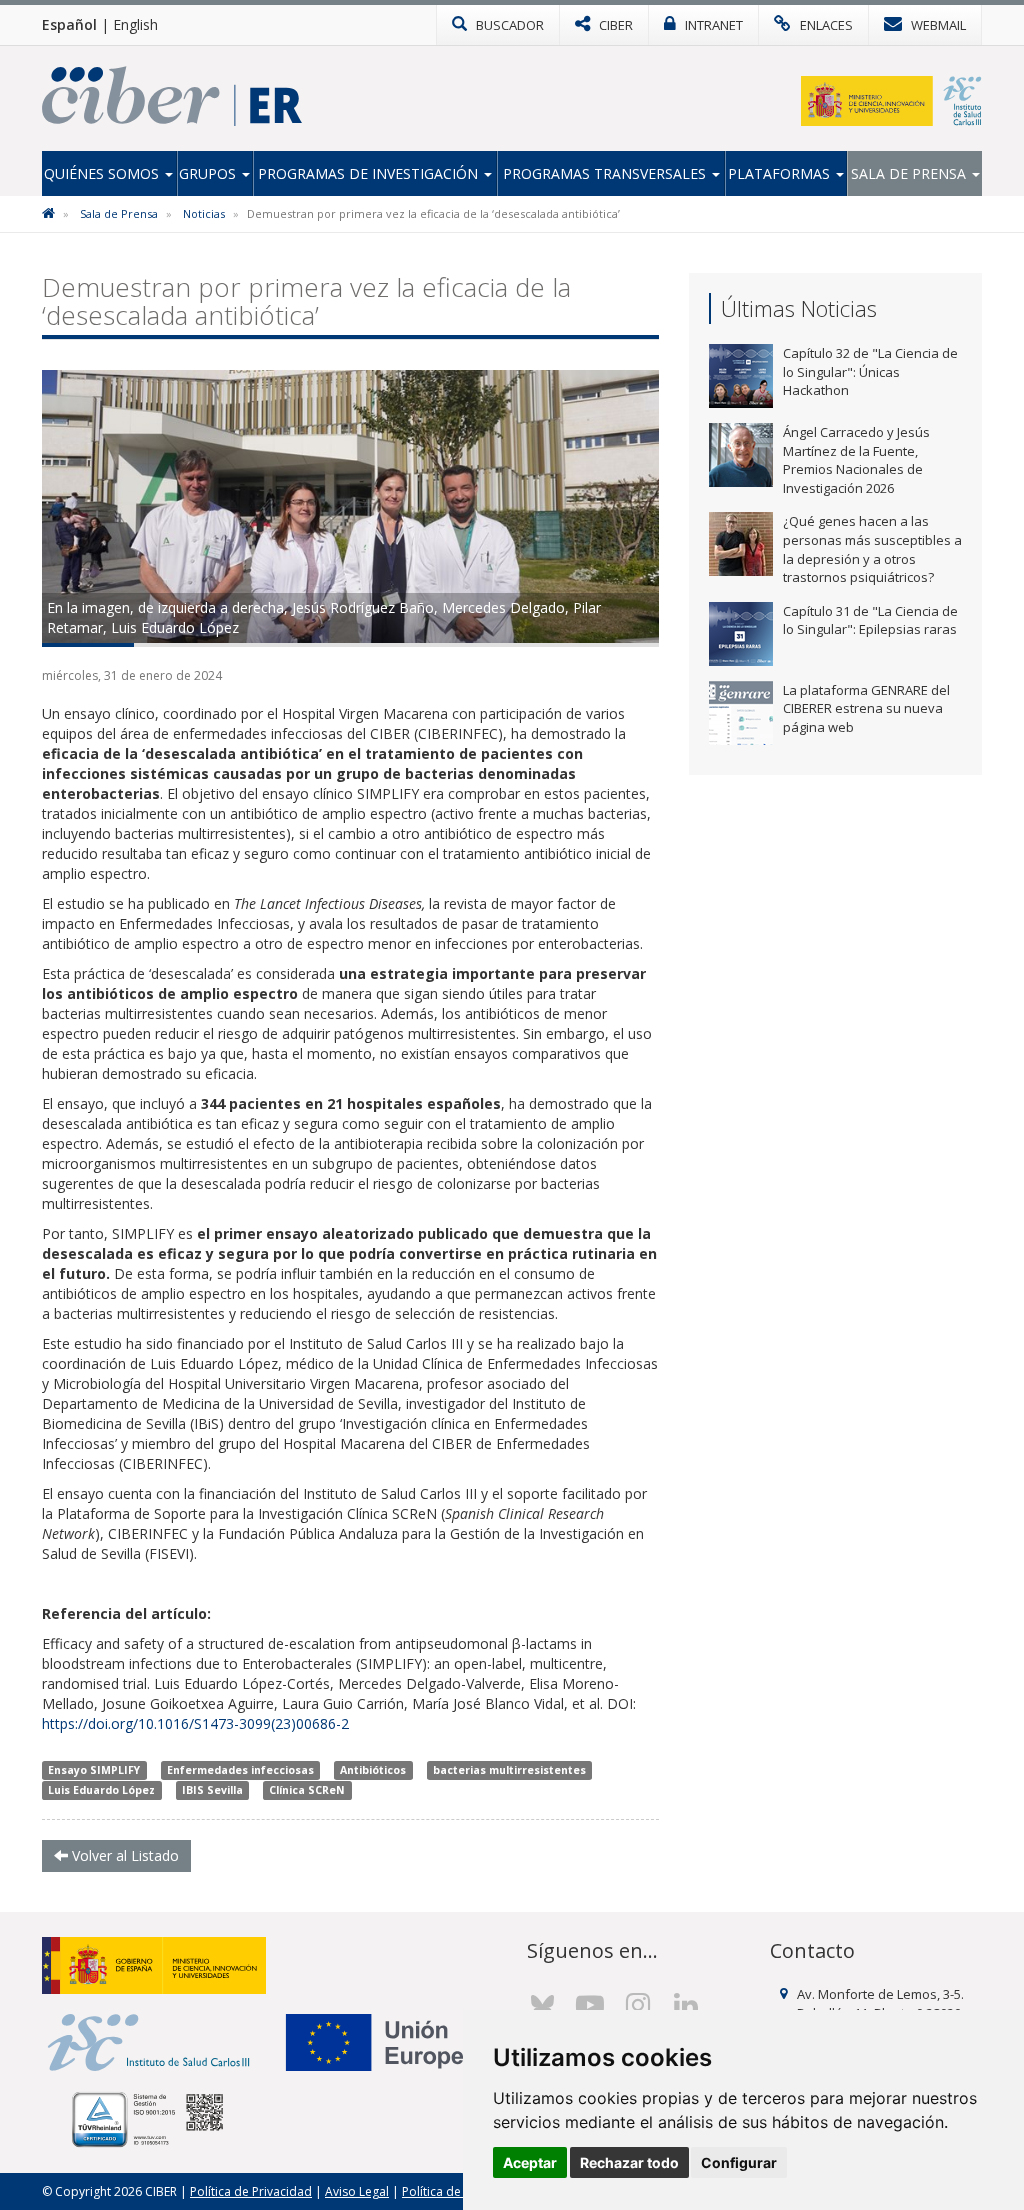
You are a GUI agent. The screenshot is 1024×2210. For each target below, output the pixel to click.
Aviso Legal (357, 2191)
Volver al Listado (123, 1855)
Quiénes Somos (103, 173)
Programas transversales (606, 173)
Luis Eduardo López (101, 1790)
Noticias (204, 213)
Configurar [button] (739, 2162)
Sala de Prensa (910, 173)
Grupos (209, 173)
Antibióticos (373, 1770)
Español (69, 24)
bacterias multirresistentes (509, 1770)
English (135, 24)
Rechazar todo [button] (629, 2162)
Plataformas (781, 173)
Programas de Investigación (370, 173)
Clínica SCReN (307, 1790)
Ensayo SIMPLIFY (94, 1770)
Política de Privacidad (251, 2191)
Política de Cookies (456, 2191)
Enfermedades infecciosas (240, 1770)
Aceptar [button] (530, 2162)
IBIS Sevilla (212, 1790)
